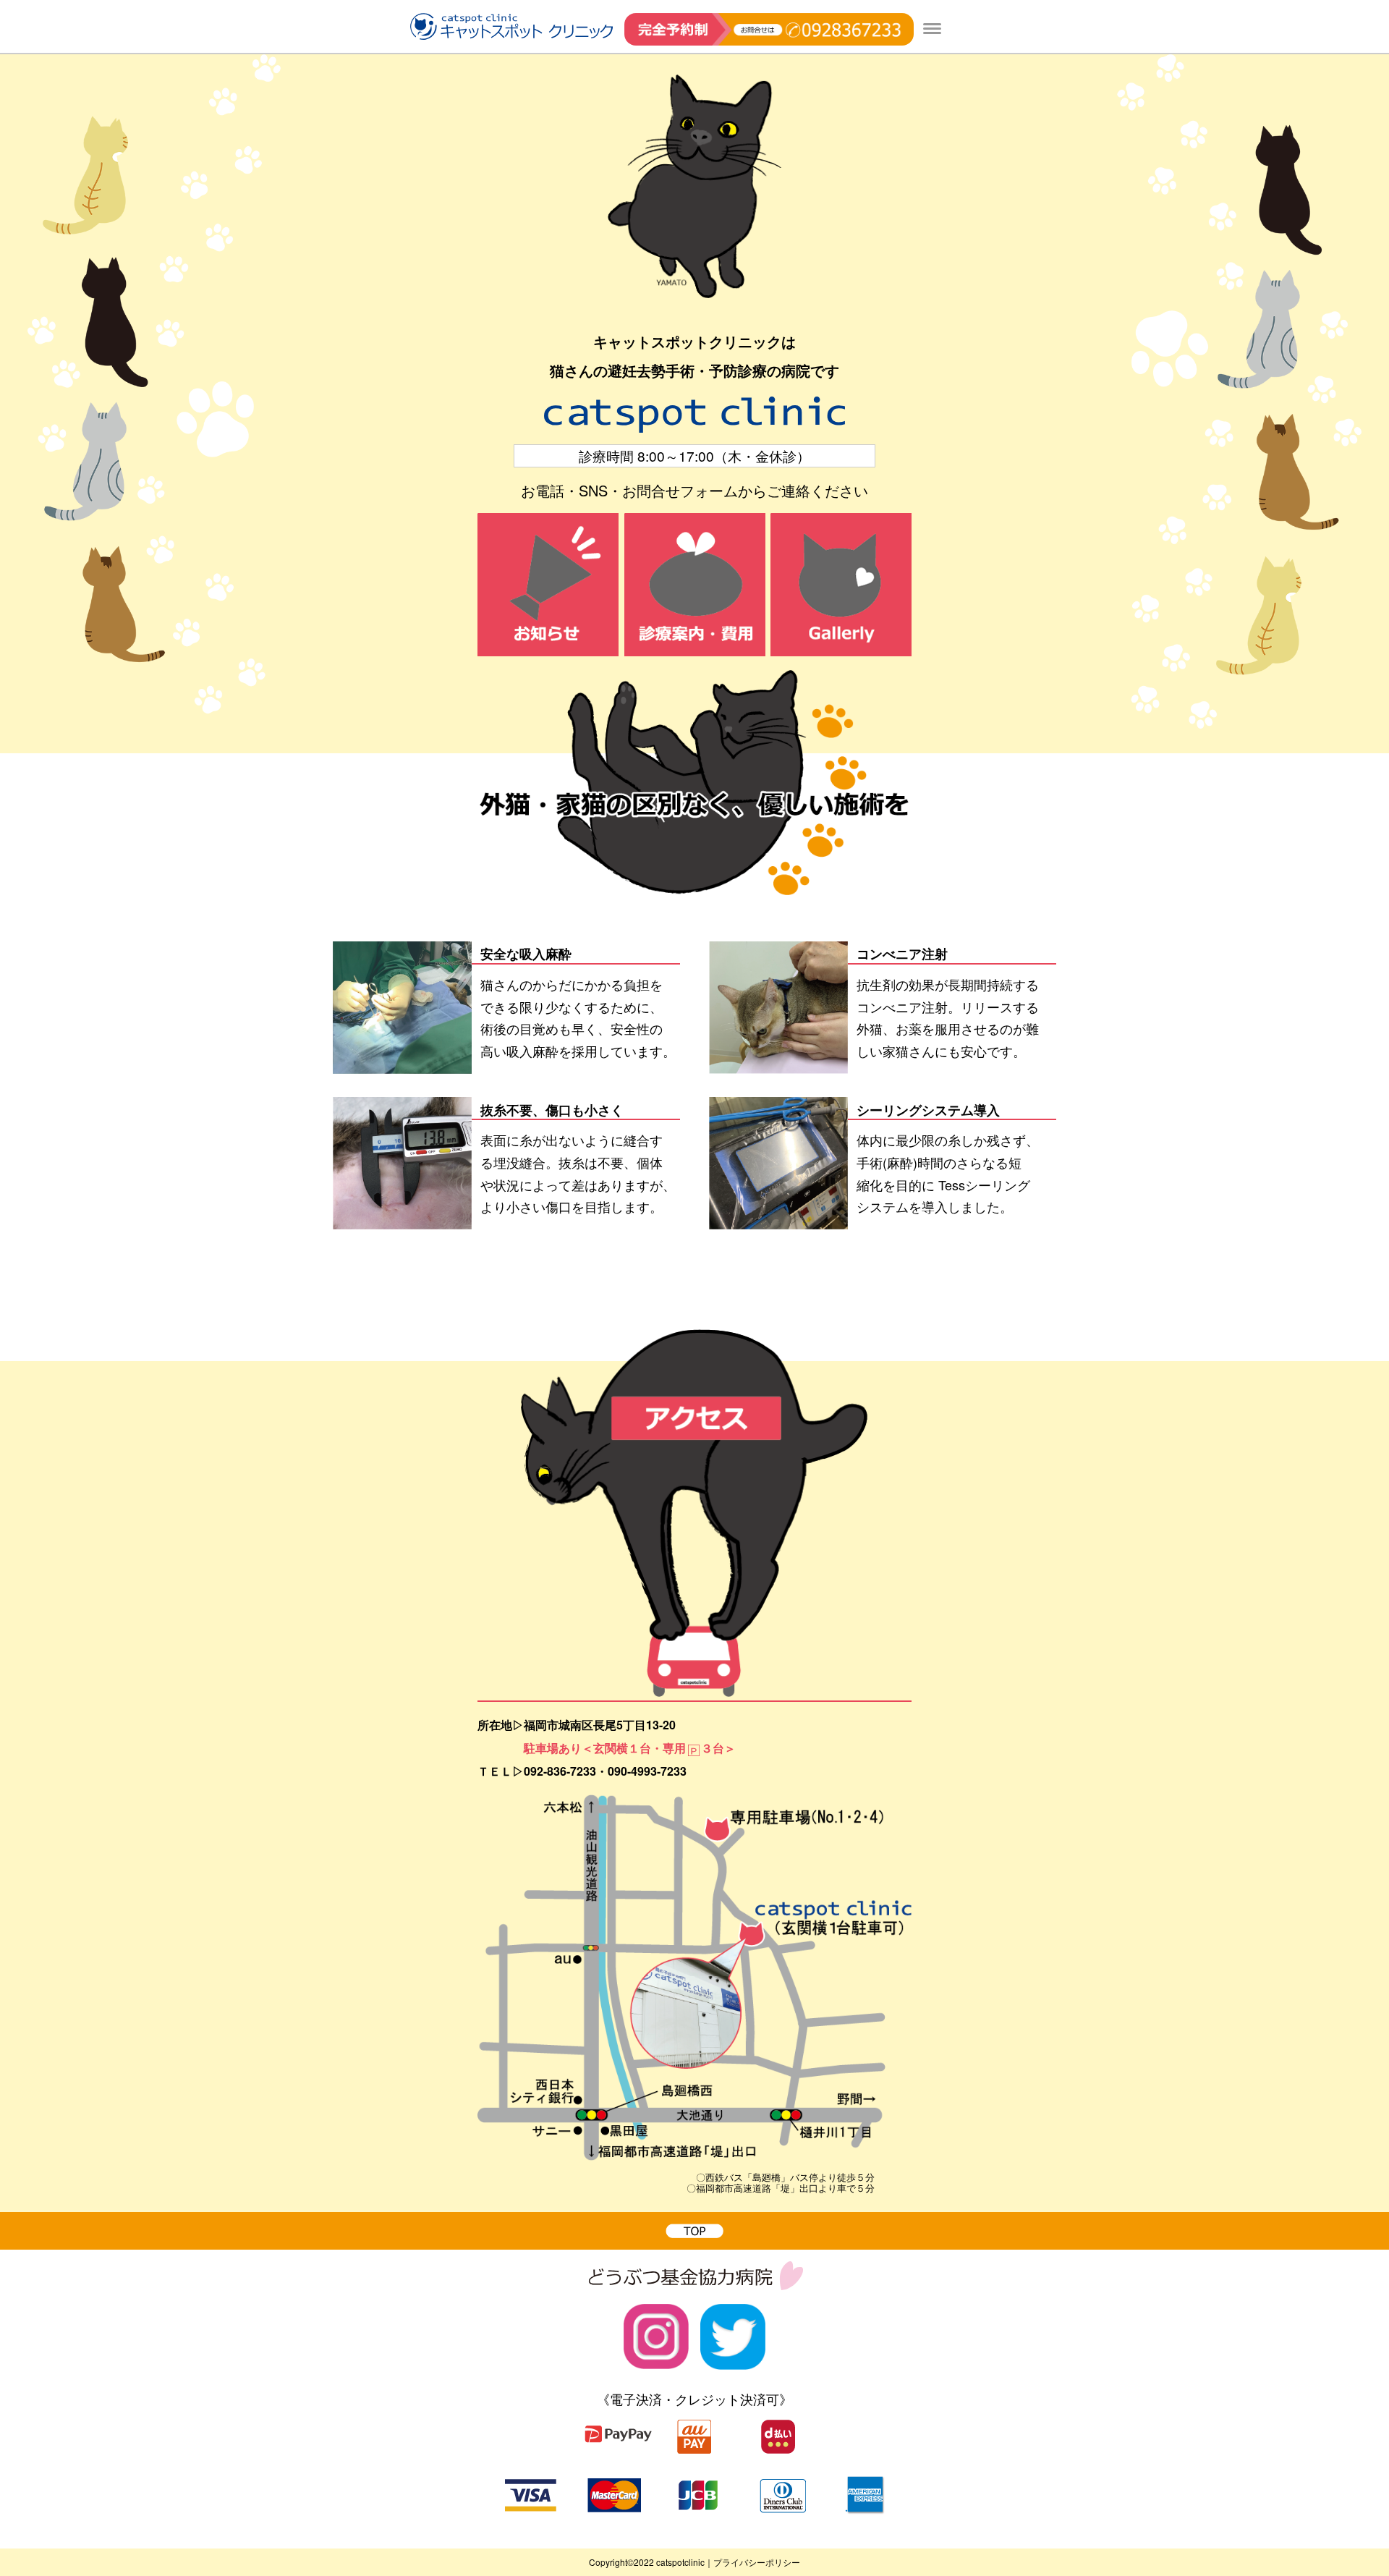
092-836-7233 (560, 1771)
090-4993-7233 (647, 1771)
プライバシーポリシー (757, 2562)
